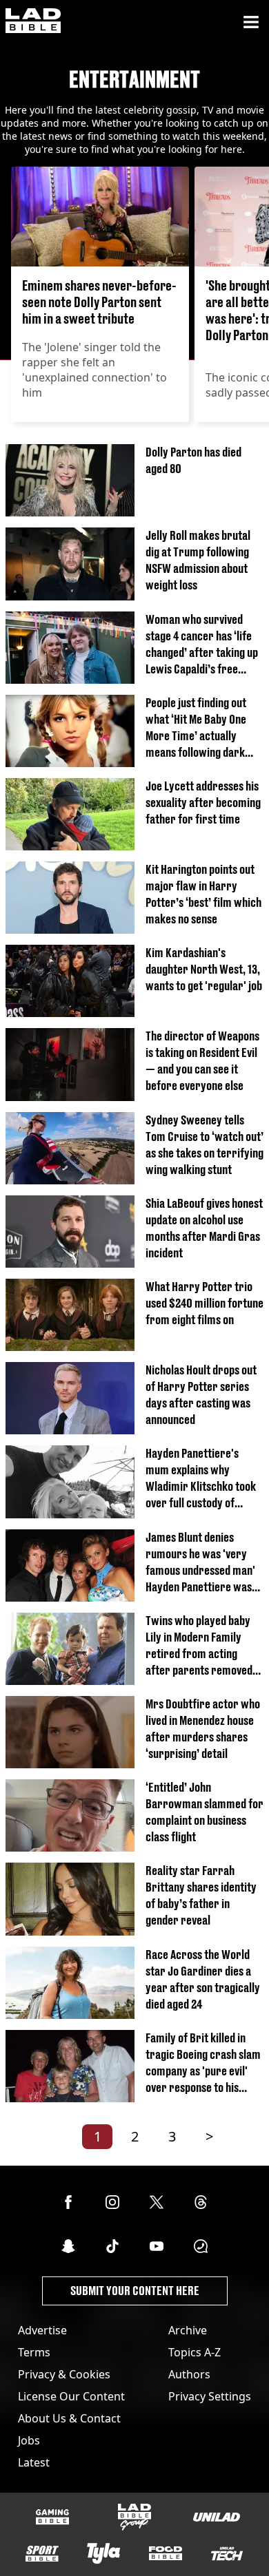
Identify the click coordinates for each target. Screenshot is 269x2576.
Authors (189, 2374)
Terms (34, 2352)
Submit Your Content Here (135, 2291)
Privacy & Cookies (64, 2374)
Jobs (29, 2440)
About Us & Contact (69, 2418)
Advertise (42, 2330)
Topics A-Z (195, 2352)
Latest (34, 2462)
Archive (188, 2330)
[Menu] (251, 22)
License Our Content (71, 2396)
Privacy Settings (210, 2396)
